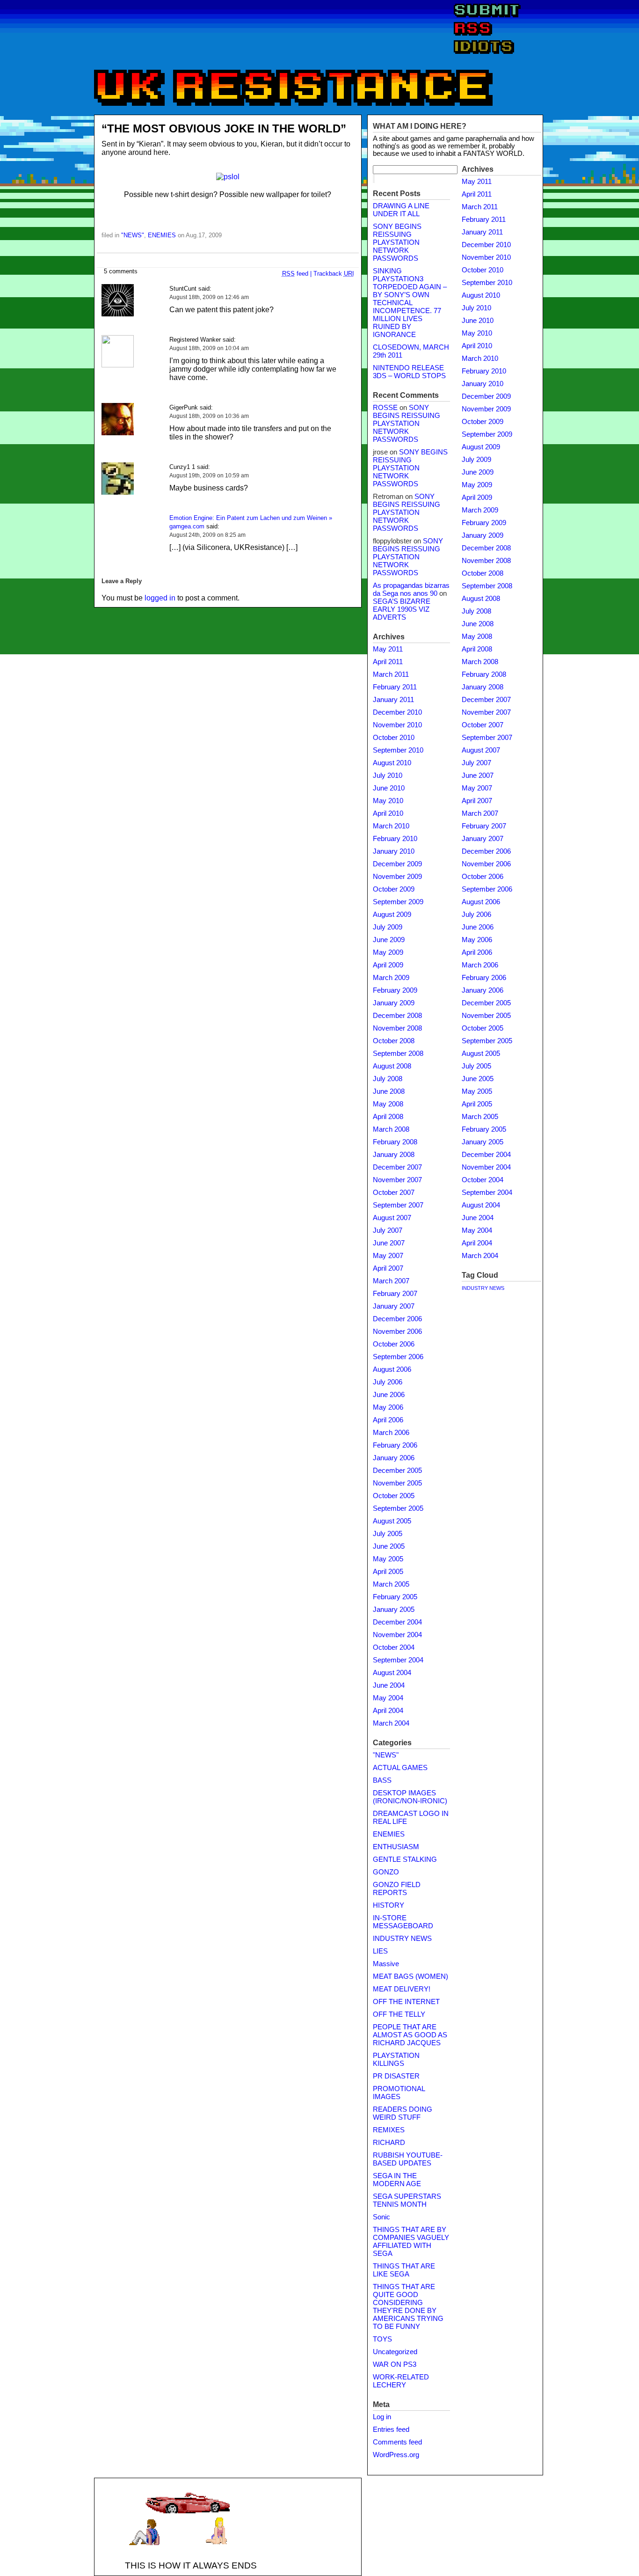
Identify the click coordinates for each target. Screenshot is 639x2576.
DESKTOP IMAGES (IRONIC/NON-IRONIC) (410, 1797)
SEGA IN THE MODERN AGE (397, 2180)
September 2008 (398, 1054)
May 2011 (388, 649)
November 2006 (397, 1332)
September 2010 (398, 750)
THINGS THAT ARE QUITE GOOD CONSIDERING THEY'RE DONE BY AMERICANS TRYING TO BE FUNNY (408, 2307)
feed (295, 274)
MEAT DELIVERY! (402, 1989)
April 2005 (388, 1572)
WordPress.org (396, 2455)
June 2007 (389, 1243)
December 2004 (397, 1622)
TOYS (382, 2339)
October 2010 (394, 738)
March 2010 (391, 826)
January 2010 (394, 851)
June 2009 (389, 940)
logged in (160, 598)
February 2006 (395, 1445)
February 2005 (395, 1597)
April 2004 (388, 1711)
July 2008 (388, 1079)
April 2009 (388, 965)
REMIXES (389, 2130)
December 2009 (397, 864)
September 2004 (398, 1660)
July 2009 (388, 927)
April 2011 (388, 662)
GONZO (386, 1872)
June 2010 (389, 788)
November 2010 (397, 725)
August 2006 (392, 1369)
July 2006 (388, 1382)
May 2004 (388, 1698)
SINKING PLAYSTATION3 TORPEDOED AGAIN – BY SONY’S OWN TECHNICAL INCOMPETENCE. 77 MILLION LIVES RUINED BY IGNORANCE (410, 303)
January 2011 (393, 700)
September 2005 (398, 1508)
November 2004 (397, 1635)
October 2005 (394, 1496)
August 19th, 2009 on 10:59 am (209, 476)
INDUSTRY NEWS (402, 1939)
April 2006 (388, 1420)
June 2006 (389, 1395)
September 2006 (398, 1357)
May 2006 (388, 1407)
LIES (380, 1951)
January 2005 (394, 1610)
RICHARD (389, 2143)
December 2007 (397, 1167)
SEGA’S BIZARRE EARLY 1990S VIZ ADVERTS (402, 609)
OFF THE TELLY (399, 2014)
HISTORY (388, 1905)
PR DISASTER (396, 2076)
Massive (386, 1964)
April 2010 (388, 813)
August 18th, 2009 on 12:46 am (209, 297)
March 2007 (391, 1281)
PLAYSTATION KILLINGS (396, 2060)
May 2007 (388, 1256)
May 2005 (388, 1559)
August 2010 (392, 763)
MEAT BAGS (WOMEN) (410, 1976)
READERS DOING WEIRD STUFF (403, 2113)
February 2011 (395, 687)
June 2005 (389, 1546)
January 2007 (394, 1306)
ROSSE (385, 408)
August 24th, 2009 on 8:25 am (207, 535)
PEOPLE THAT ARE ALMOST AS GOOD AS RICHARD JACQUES (410, 2035)
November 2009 (397, 877)
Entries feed (391, 2430)
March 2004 (391, 1723)
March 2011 (391, 674)
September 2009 (398, 902)
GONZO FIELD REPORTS (397, 1889)
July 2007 (388, 1230)
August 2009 (392, 915)
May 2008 (388, 1104)
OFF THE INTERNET (406, 2002)
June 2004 (389, 1685)
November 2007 (397, 1180)
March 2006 (391, 1433)
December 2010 (397, 712)
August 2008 (392, 1066)
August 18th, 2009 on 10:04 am (209, 348)
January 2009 (394, 1003)
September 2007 (398, 1205)
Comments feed (397, 2442)
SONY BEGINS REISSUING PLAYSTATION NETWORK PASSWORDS (397, 242)
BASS (382, 1780)
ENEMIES (162, 235)
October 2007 (394, 1193)
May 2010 (388, 801)
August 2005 (392, 1521)
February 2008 (395, 1142)
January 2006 (394, 1458)
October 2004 (394, 1647)
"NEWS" (133, 235)
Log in (382, 2417)
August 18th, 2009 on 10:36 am (209, 416)
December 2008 (397, 1016)
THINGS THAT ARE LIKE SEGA (404, 2270)
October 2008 (394, 1041)
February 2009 (395, 990)
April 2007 (388, 1268)
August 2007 (392, 1218)
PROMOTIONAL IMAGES (399, 2093)
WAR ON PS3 (395, 2364)
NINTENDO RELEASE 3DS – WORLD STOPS (409, 372)
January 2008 (394, 1155)
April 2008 (388, 1117)
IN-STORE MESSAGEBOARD (403, 1922)
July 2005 (388, 1534)
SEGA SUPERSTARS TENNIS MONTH (407, 2200)
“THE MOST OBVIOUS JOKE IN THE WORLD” (224, 128)
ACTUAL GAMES (400, 1768)
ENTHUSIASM (396, 1847)
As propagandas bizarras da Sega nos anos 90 (411, 589)
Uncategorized (395, 2352)
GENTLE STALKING (405, 1859)
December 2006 (397, 1319)
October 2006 (394, 1344)
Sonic (381, 2217)
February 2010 (395, 839)
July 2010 (388, 776)
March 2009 (391, 978)
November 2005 (397, 1483)
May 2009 (388, 952)
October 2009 (394, 889)
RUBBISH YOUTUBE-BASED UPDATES (408, 2159)
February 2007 (395, 1294)
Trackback (334, 274)
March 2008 (391, 1129)
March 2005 (391, 1584)
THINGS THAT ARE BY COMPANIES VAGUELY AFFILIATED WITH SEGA (411, 2242)
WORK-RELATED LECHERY (401, 2381)
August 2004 (392, 1673)
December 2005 (397, 1471)
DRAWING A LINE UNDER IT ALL (401, 210)
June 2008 (389, 1091)
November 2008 (397, 1028)
